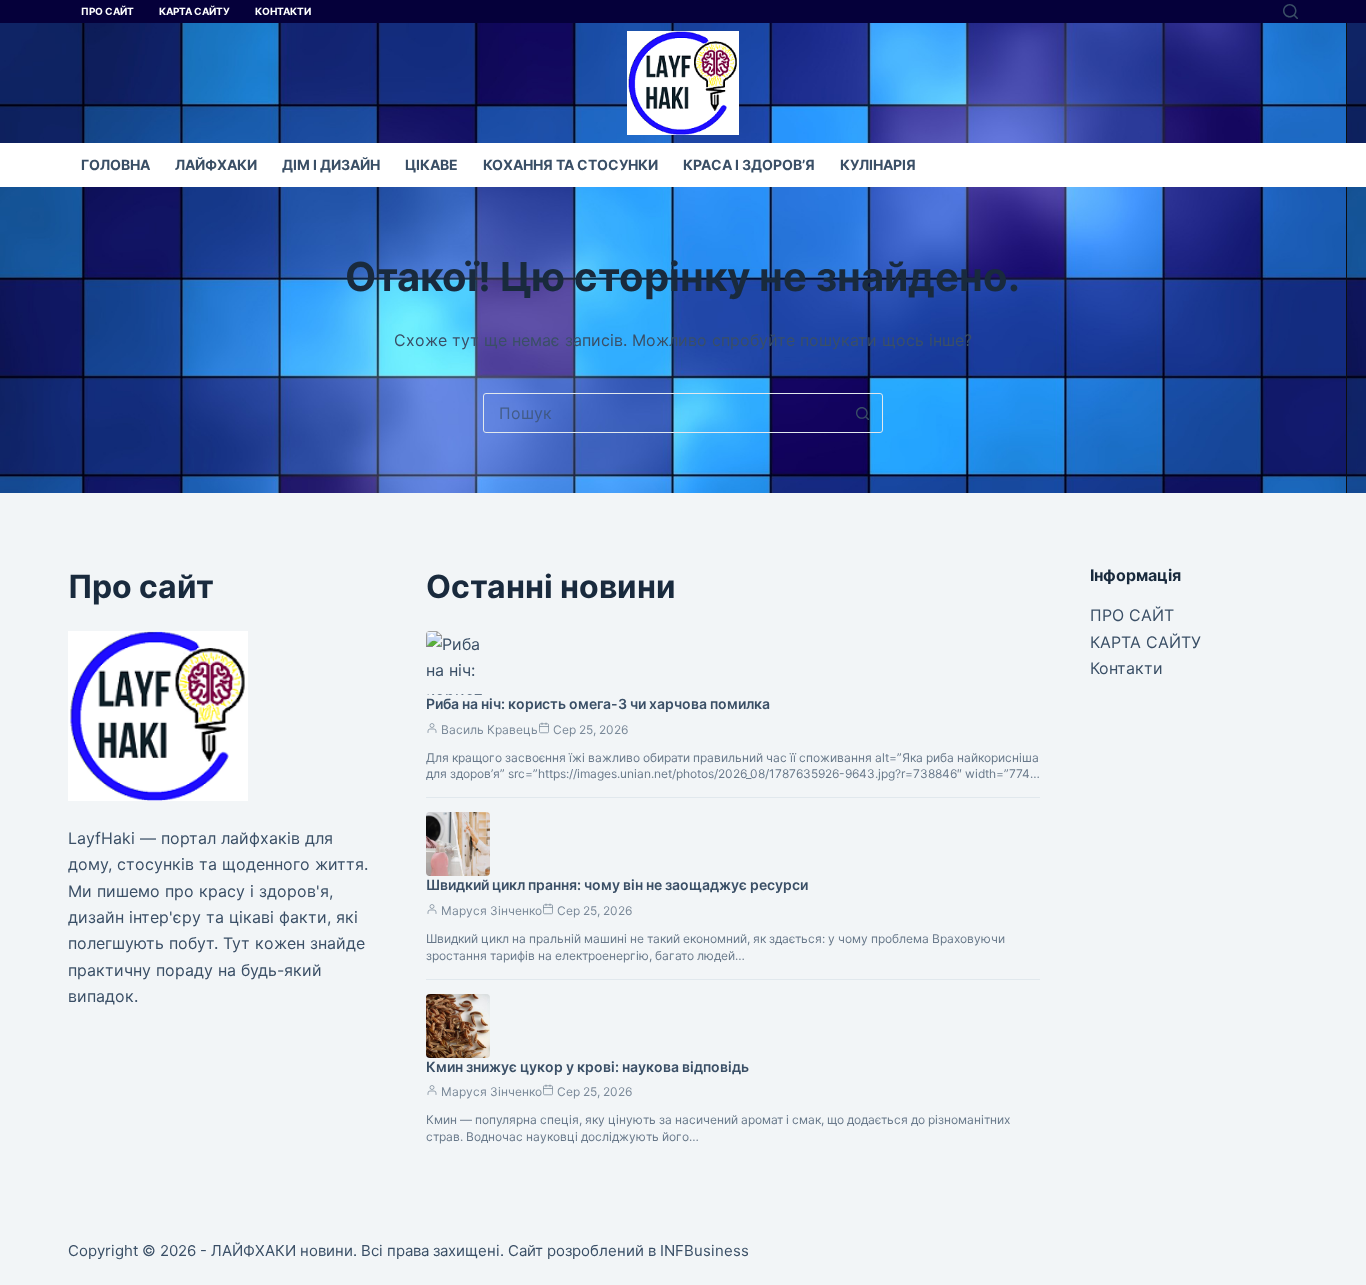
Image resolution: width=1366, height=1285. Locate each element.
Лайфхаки (216, 164)
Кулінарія (878, 164)
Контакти (283, 11)
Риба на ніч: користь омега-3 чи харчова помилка (598, 703)
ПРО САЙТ (107, 11)
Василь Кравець (489, 729)
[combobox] (664, 413)
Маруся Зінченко (491, 910)
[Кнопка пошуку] (863, 413)
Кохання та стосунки (570, 164)
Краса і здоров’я (749, 164)
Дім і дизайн (331, 164)
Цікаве (431, 164)
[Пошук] (1290, 11)
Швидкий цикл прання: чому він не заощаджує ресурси (617, 884)
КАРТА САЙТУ (194, 11)
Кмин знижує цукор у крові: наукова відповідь (587, 1066)
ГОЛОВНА (115, 164)
